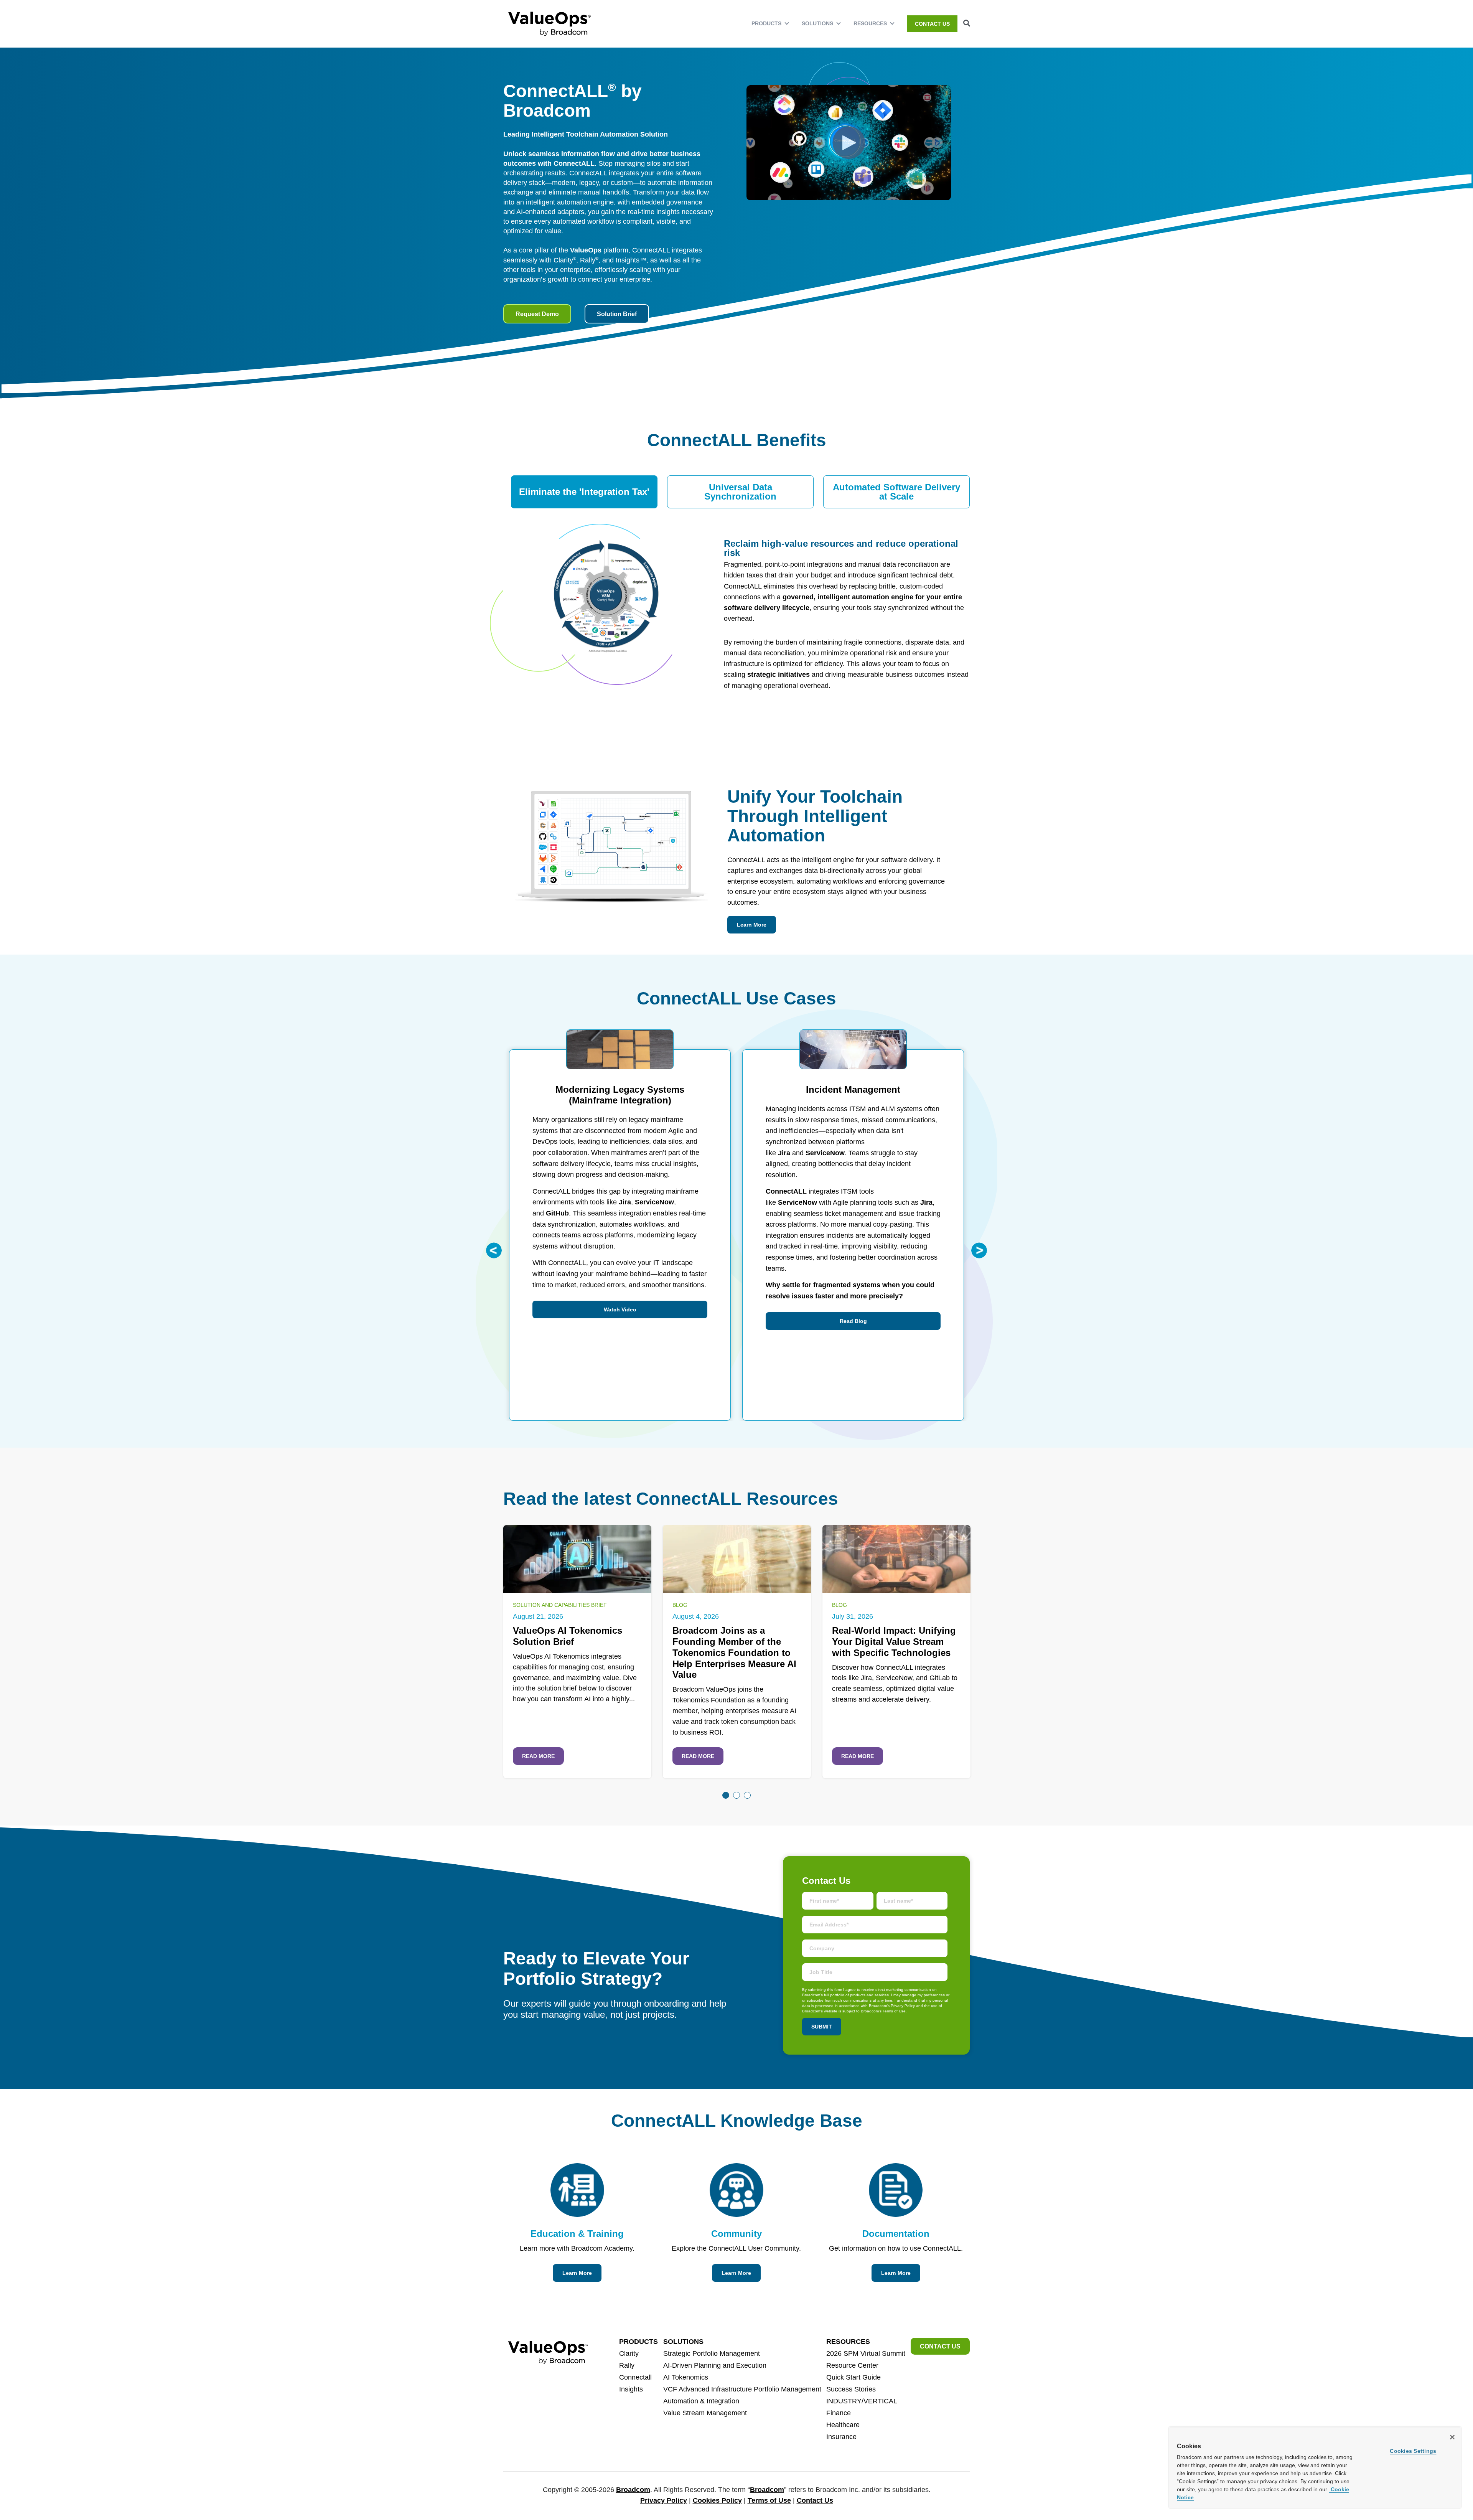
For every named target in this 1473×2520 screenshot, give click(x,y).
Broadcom (633, 2490)
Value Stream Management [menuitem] (705, 2413)
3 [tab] (747, 1795)
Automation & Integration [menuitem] (701, 2401)
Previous (494, 1250)
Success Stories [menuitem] (851, 2389)
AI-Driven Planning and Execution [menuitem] (715, 2365)
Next (979, 1250)
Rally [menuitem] (627, 2365)
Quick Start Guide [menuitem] (853, 2377)
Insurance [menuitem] (841, 2437)
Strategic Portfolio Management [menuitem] (712, 2353)
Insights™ (631, 260)
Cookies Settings (1413, 2451)
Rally (589, 260)
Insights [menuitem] (631, 2389)
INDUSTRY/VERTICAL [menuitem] (862, 2401)
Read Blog (853, 1321)
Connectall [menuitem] (635, 2377)
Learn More (752, 925)
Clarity (565, 260)
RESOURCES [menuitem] (870, 23)
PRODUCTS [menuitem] (766, 23)
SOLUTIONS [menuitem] (817, 23)
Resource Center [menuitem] (852, 2365)
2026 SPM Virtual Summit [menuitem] (866, 2353)
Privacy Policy (664, 2500)
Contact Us (815, 2500)
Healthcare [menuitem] (843, 2425)
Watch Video (620, 1309)
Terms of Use (769, 2500)
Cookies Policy (717, 2500)
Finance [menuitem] (839, 2413)
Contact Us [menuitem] (932, 24)
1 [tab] (726, 1795)
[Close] (1452, 2437)
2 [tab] (736, 1795)
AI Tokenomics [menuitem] (686, 2377)
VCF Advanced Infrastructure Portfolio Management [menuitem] (742, 2389)
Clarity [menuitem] (629, 2353)
